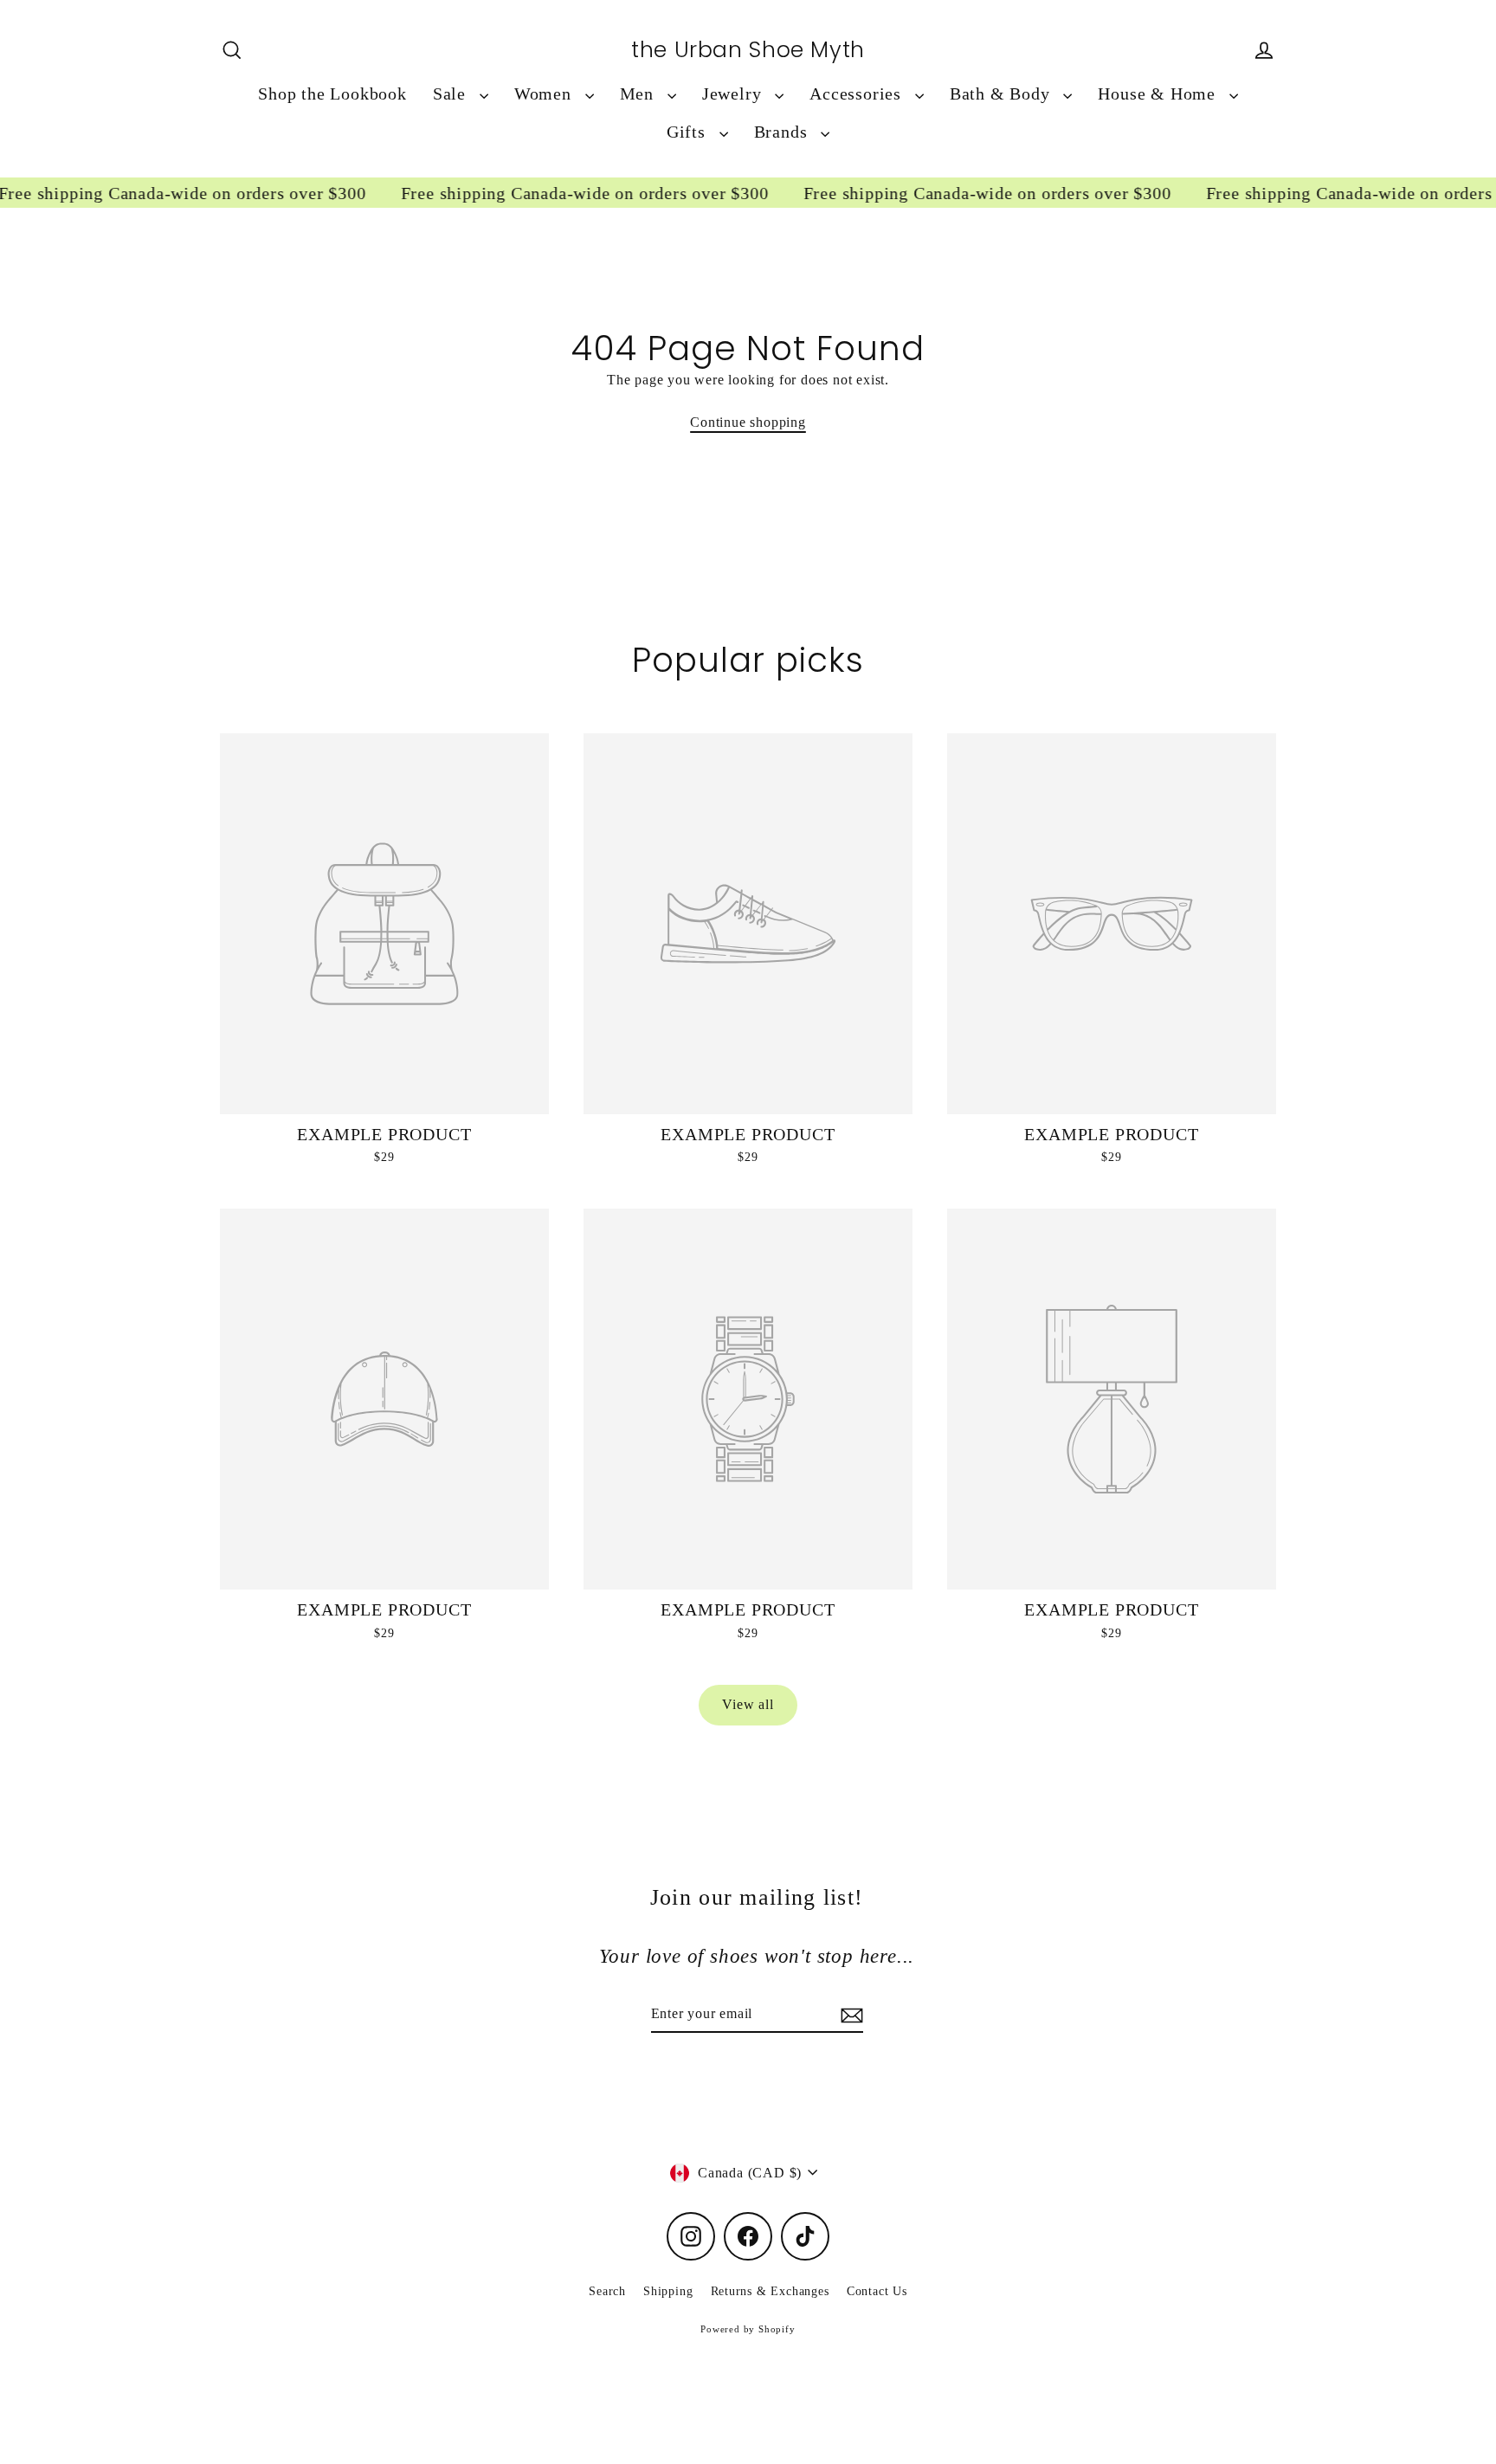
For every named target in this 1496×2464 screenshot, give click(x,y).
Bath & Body (1003, 94)
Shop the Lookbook (332, 94)
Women (545, 94)
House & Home (1159, 94)
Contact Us (877, 2291)
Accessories (858, 94)
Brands (783, 132)
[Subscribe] (849, 2015)
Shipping (668, 2291)
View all (748, 1704)
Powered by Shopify (748, 2329)
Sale (452, 94)
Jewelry (734, 94)
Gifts (689, 132)
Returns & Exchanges (770, 2291)
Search (607, 2291)
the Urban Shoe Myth (748, 50)
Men (639, 94)
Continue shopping (748, 422)
